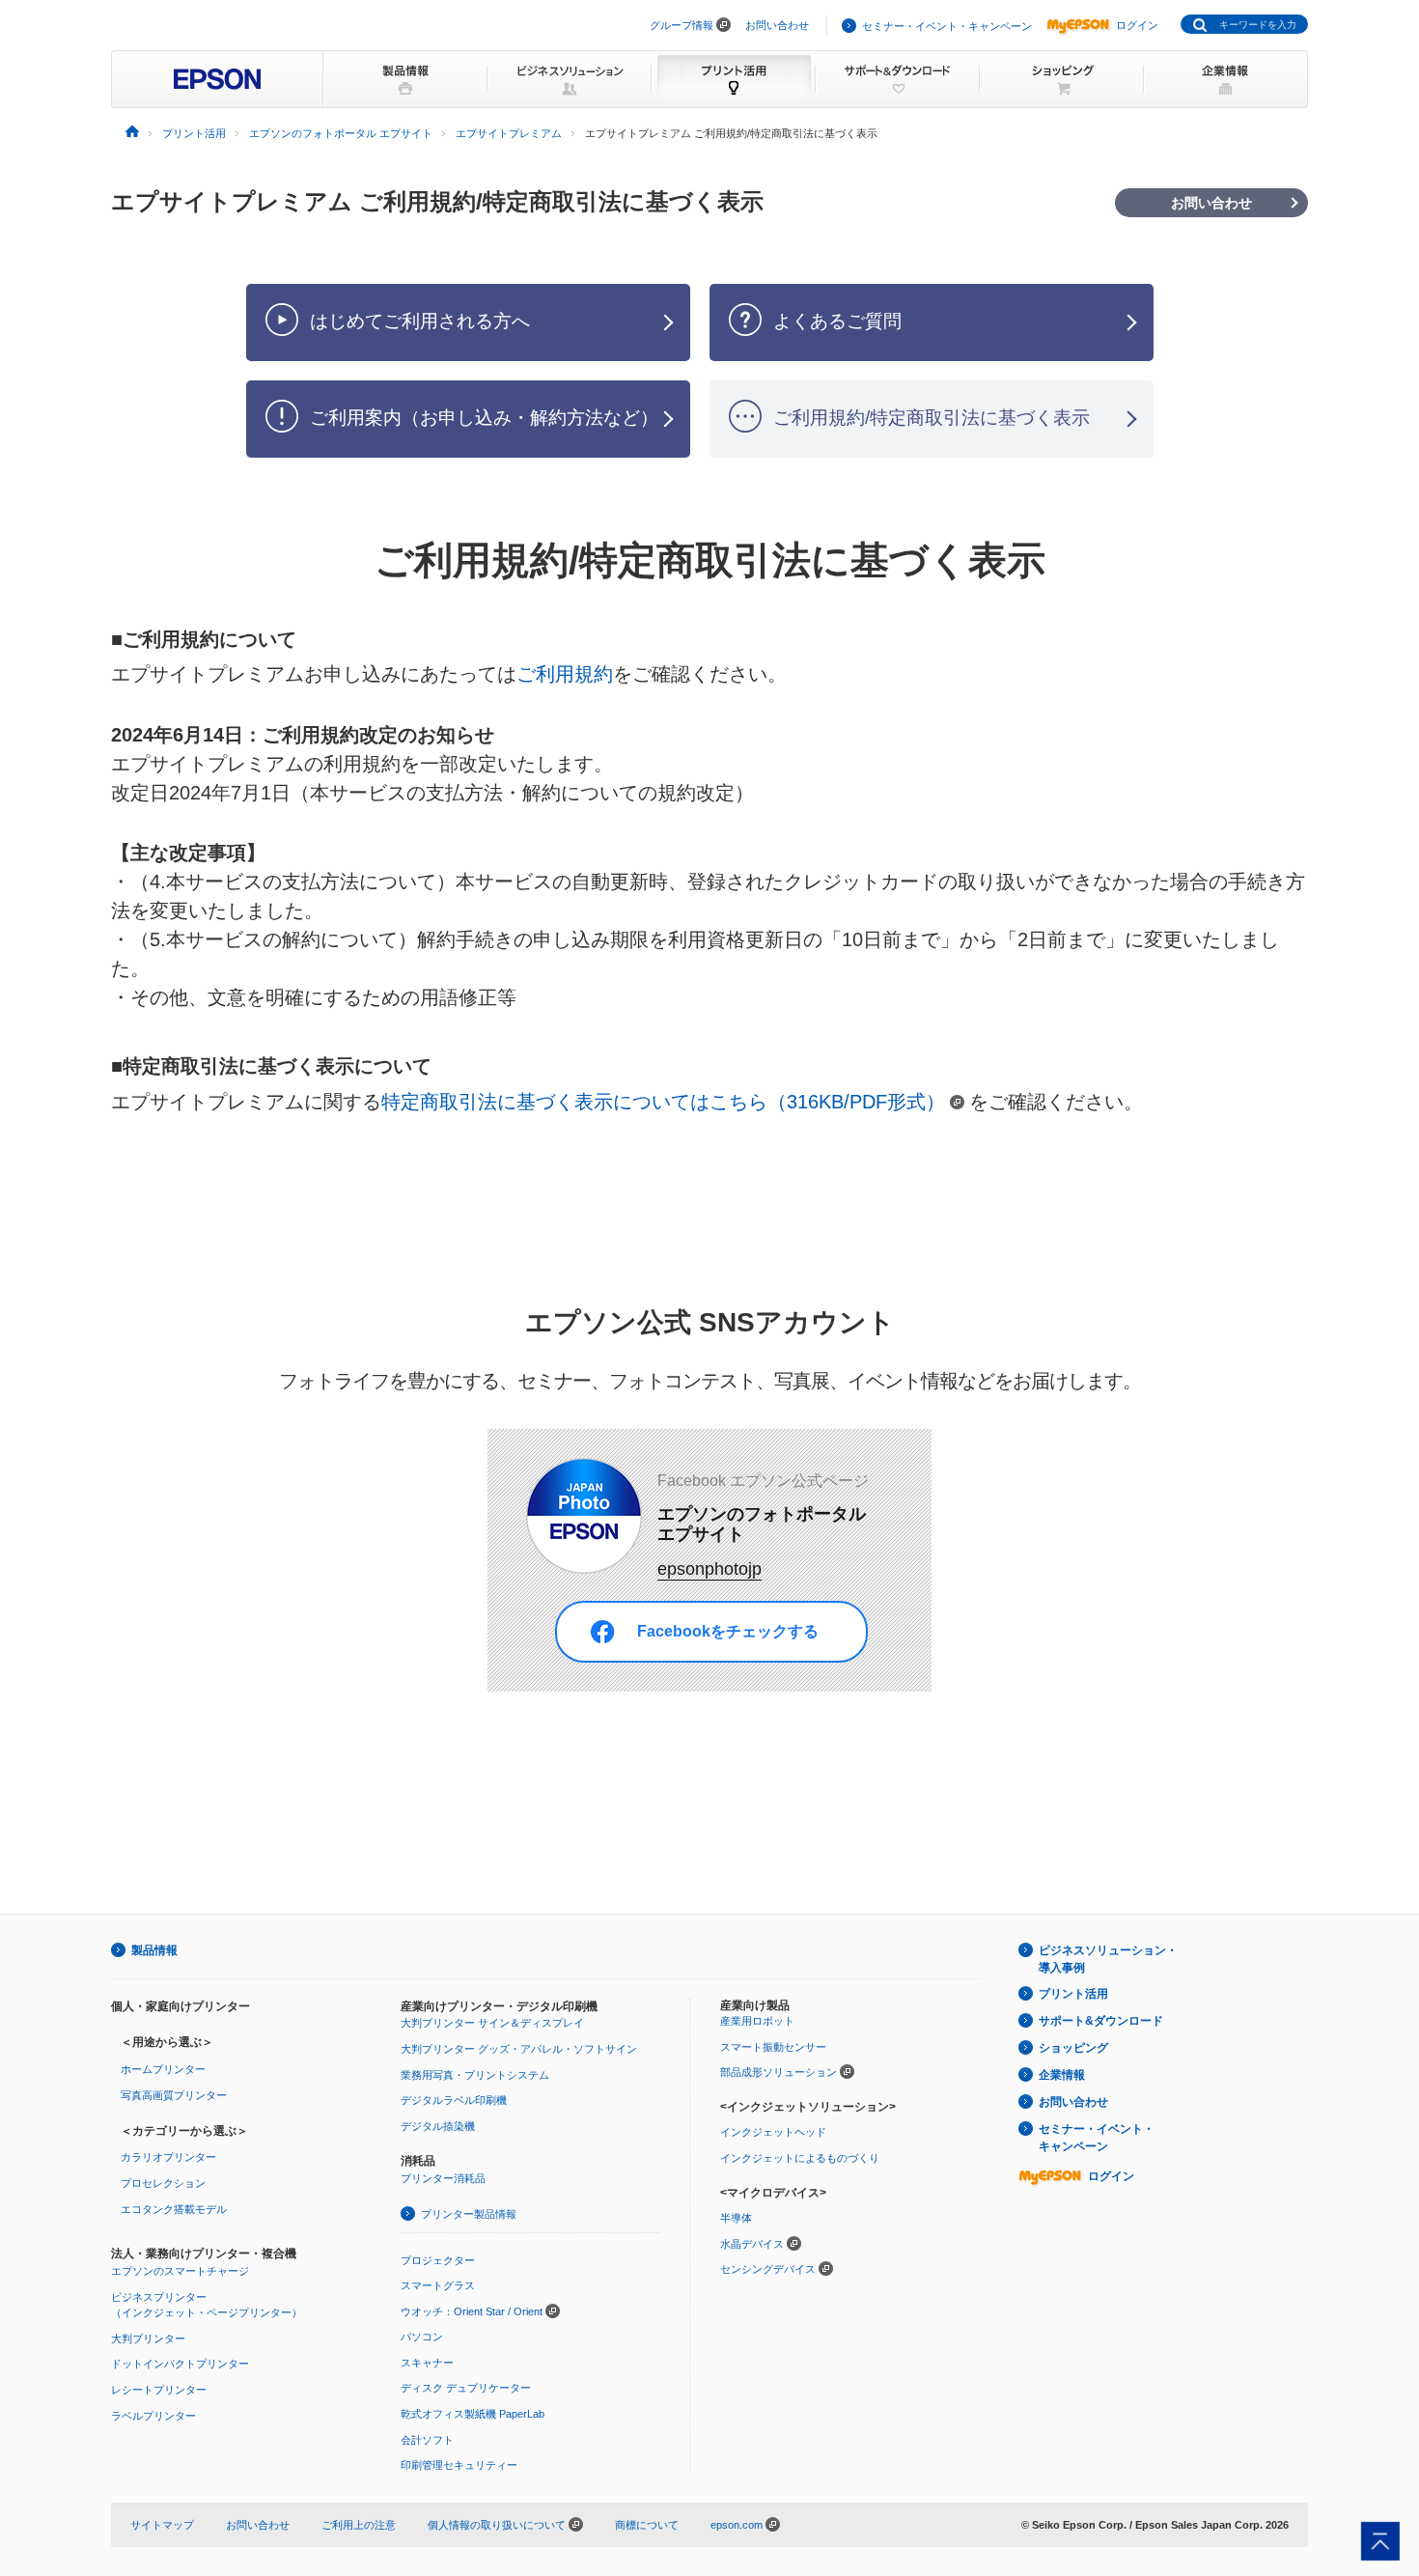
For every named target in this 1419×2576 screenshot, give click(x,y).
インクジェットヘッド (773, 2132)
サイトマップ (162, 2525)
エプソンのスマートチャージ (180, 2271)
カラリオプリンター (168, 2157)
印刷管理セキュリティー (459, 2465)
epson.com (737, 2525)
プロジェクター (438, 2260)
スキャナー (427, 2363)
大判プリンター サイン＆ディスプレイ (492, 2023)
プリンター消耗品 (443, 2178)
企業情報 (1062, 2075)
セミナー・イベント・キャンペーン (947, 26)
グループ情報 (682, 25)
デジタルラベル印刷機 (454, 2100)
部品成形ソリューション (779, 2072)
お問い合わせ (777, 25)
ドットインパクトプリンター (180, 2364)
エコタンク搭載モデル (174, 2209)
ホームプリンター (163, 2069)
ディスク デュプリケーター (466, 2388)
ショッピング (1073, 2048)
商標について (647, 2525)
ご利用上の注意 (359, 2525)
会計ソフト (427, 2440)
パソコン (422, 2337)
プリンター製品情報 (469, 2214)
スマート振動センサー (773, 2047)
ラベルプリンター (153, 2416)
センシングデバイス (768, 2269)
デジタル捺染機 (438, 2126)
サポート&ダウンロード (1101, 2021)
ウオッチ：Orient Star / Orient (472, 2311)
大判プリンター (148, 2338)
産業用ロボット (757, 2021)
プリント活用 (1073, 1994)
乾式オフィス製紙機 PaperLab (473, 2414)
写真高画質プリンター (174, 2095)
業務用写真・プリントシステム (475, 2075)
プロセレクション (163, 2183)
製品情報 (154, 1950)
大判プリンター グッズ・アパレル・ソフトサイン (519, 2049)
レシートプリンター (159, 2390)
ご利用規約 (565, 674)
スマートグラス (438, 2285)
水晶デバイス (752, 2244)
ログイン (1137, 25)
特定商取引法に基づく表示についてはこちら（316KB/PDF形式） (663, 1102)
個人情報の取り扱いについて (498, 2525)
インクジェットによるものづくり (800, 2158)
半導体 (736, 2218)
